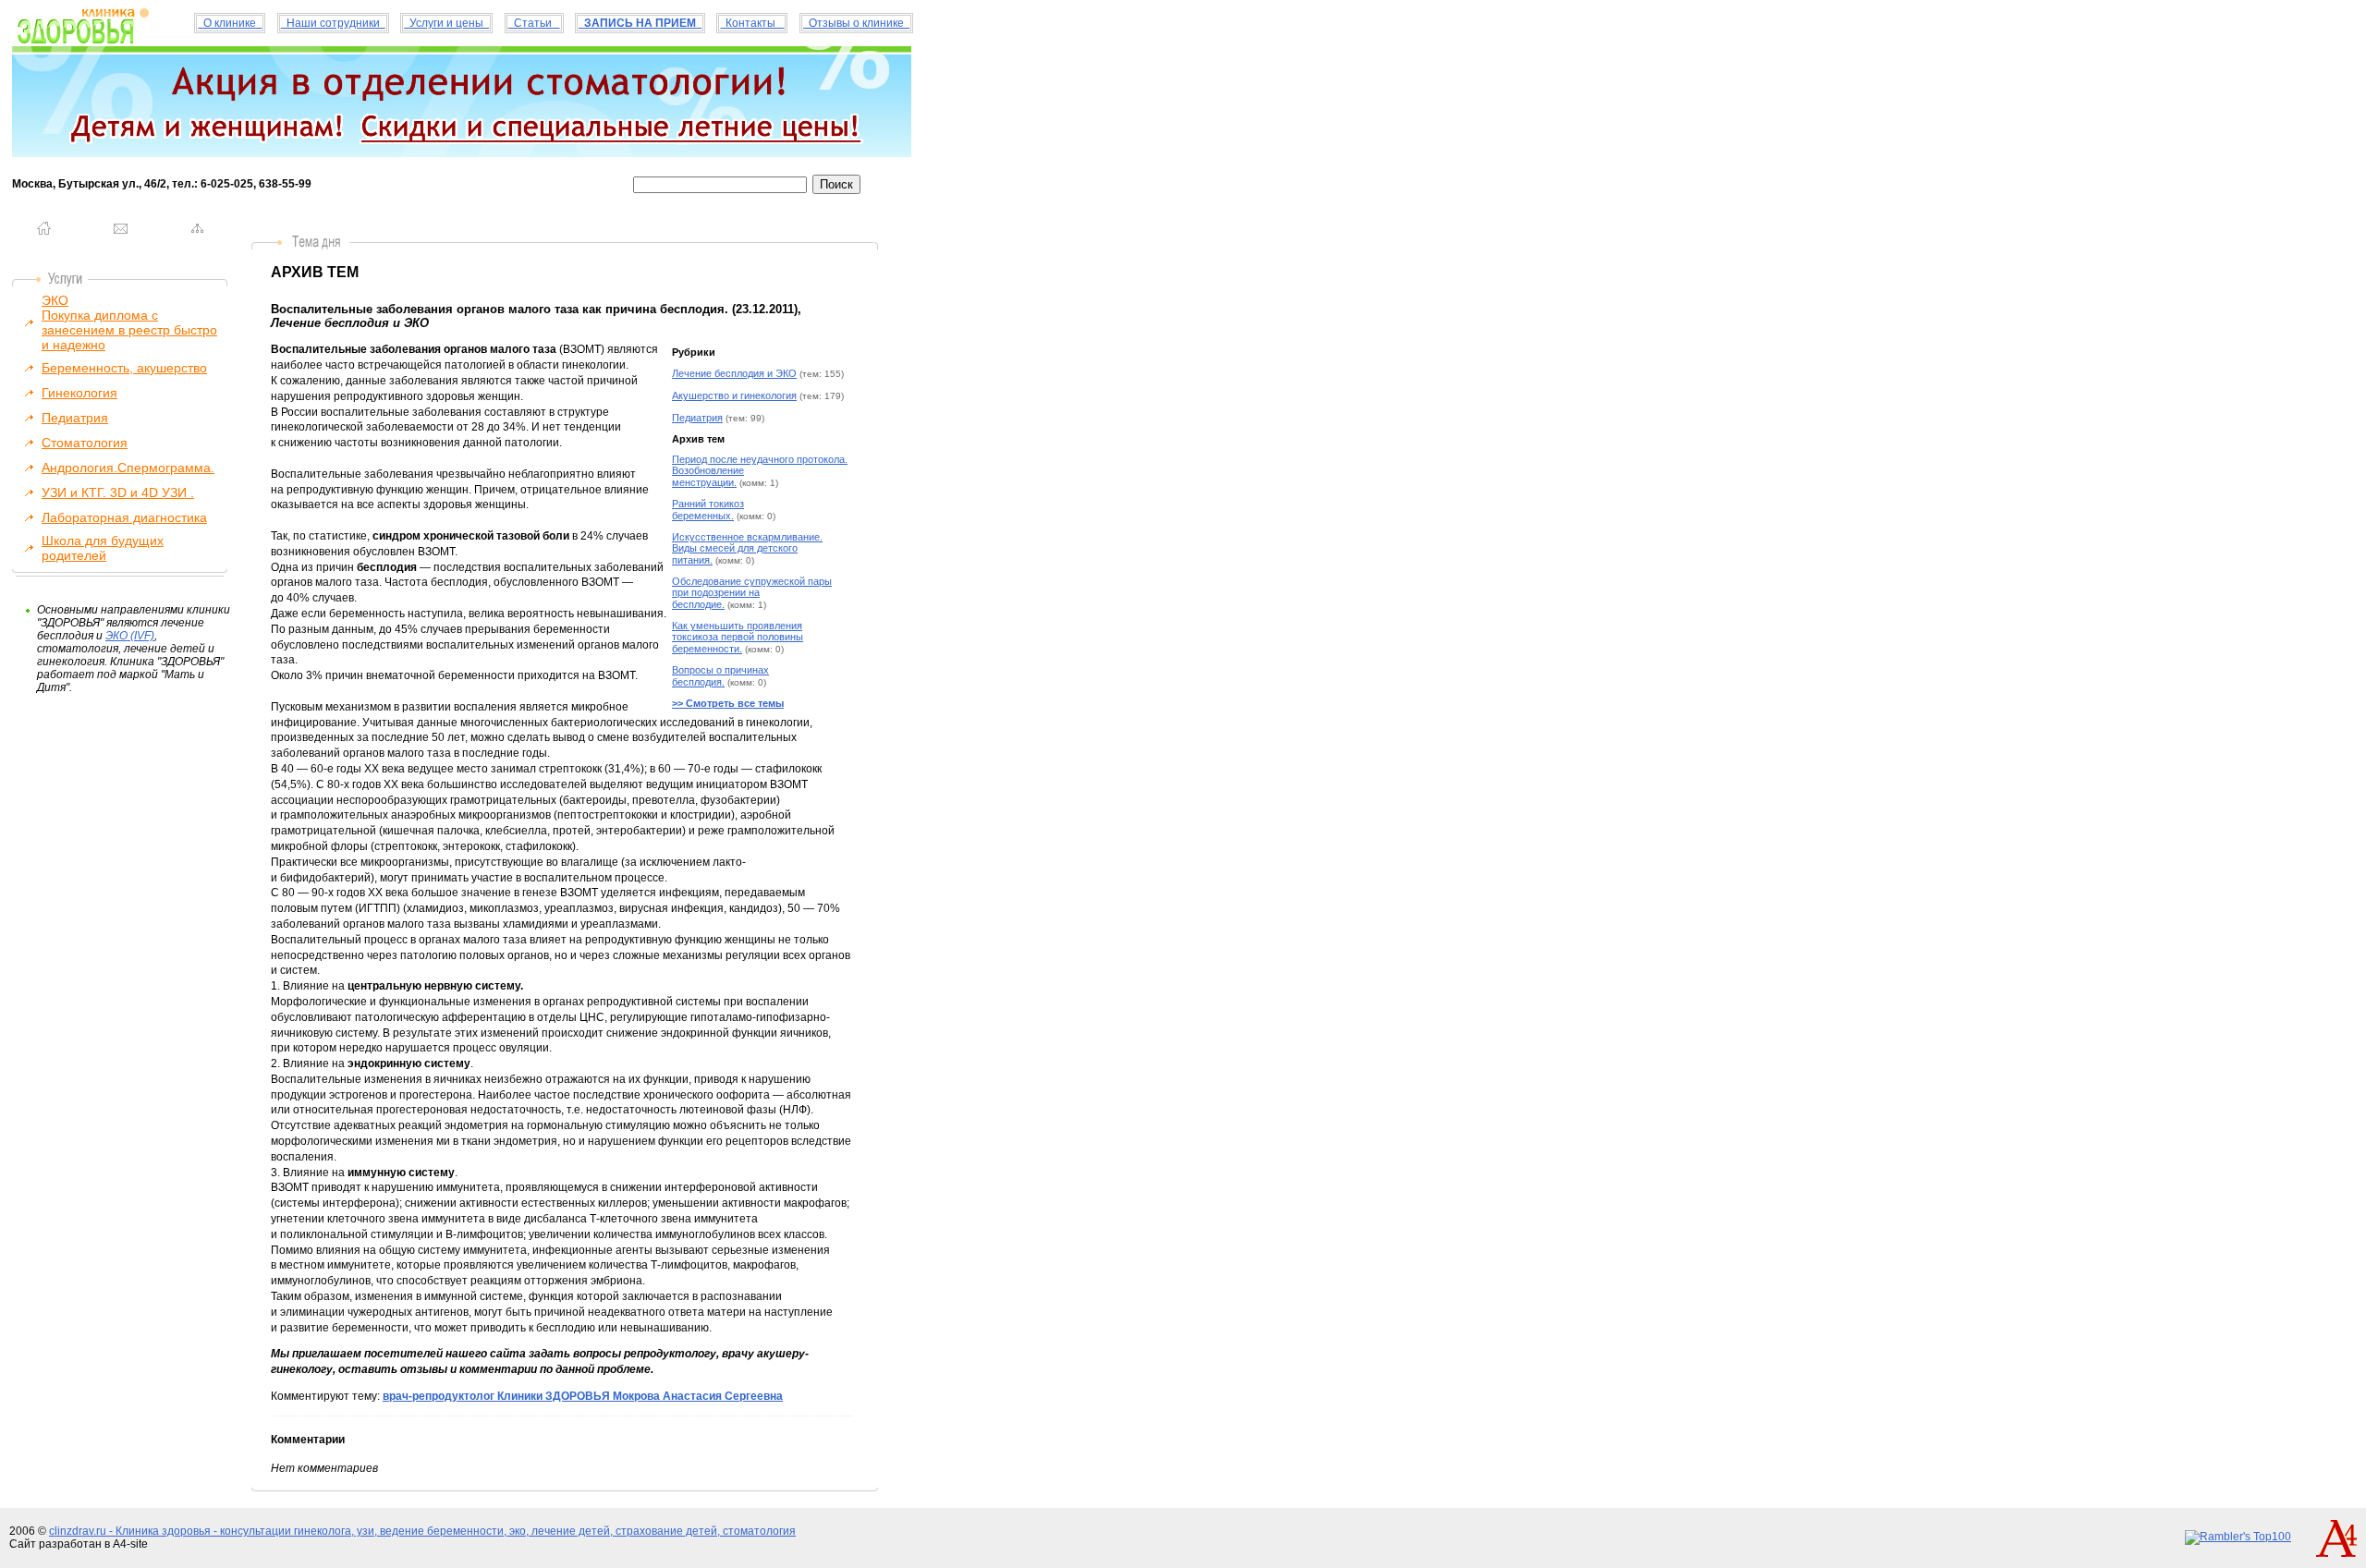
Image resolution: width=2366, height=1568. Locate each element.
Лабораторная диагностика (124, 517)
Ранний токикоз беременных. (708, 510)
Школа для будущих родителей (103, 548)
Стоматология (85, 443)
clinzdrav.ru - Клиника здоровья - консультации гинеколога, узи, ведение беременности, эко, (290, 1531)
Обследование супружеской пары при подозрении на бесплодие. (752, 593)
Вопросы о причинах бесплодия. (720, 676)
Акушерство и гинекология (734, 395)
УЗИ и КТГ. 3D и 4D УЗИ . (118, 492)
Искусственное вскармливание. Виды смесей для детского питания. (747, 548)
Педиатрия (75, 418)
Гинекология (79, 393)
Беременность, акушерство (124, 368)
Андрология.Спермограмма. (128, 468)
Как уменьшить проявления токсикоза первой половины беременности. (738, 637)
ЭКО (55, 300)
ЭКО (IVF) (130, 636)
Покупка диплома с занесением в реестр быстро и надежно (129, 330)
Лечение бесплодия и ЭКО (734, 373)
